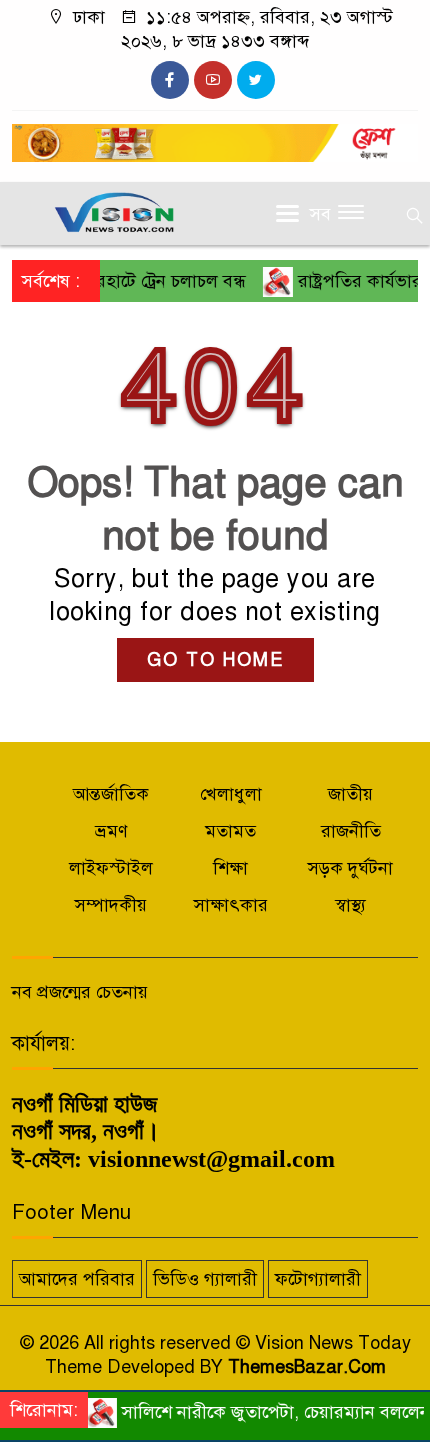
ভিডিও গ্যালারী (205, 1279)
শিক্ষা (230, 868)
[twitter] (256, 80)
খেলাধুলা (231, 794)
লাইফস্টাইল (111, 868)
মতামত (230, 831)
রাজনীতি (351, 831)
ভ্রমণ (111, 831)
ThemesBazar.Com (307, 1367)
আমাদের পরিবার (77, 1279)
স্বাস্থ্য (350, 905)
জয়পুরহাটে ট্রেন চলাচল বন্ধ (139, 281)
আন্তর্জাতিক (111, 794)
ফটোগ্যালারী (318, 1279)
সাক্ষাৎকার (231, 905)
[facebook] (170, 80)
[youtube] (213, 80)
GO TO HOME (215, 660)
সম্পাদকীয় (111, 905)
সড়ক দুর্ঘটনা (350, 868)
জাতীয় (350, 794)
